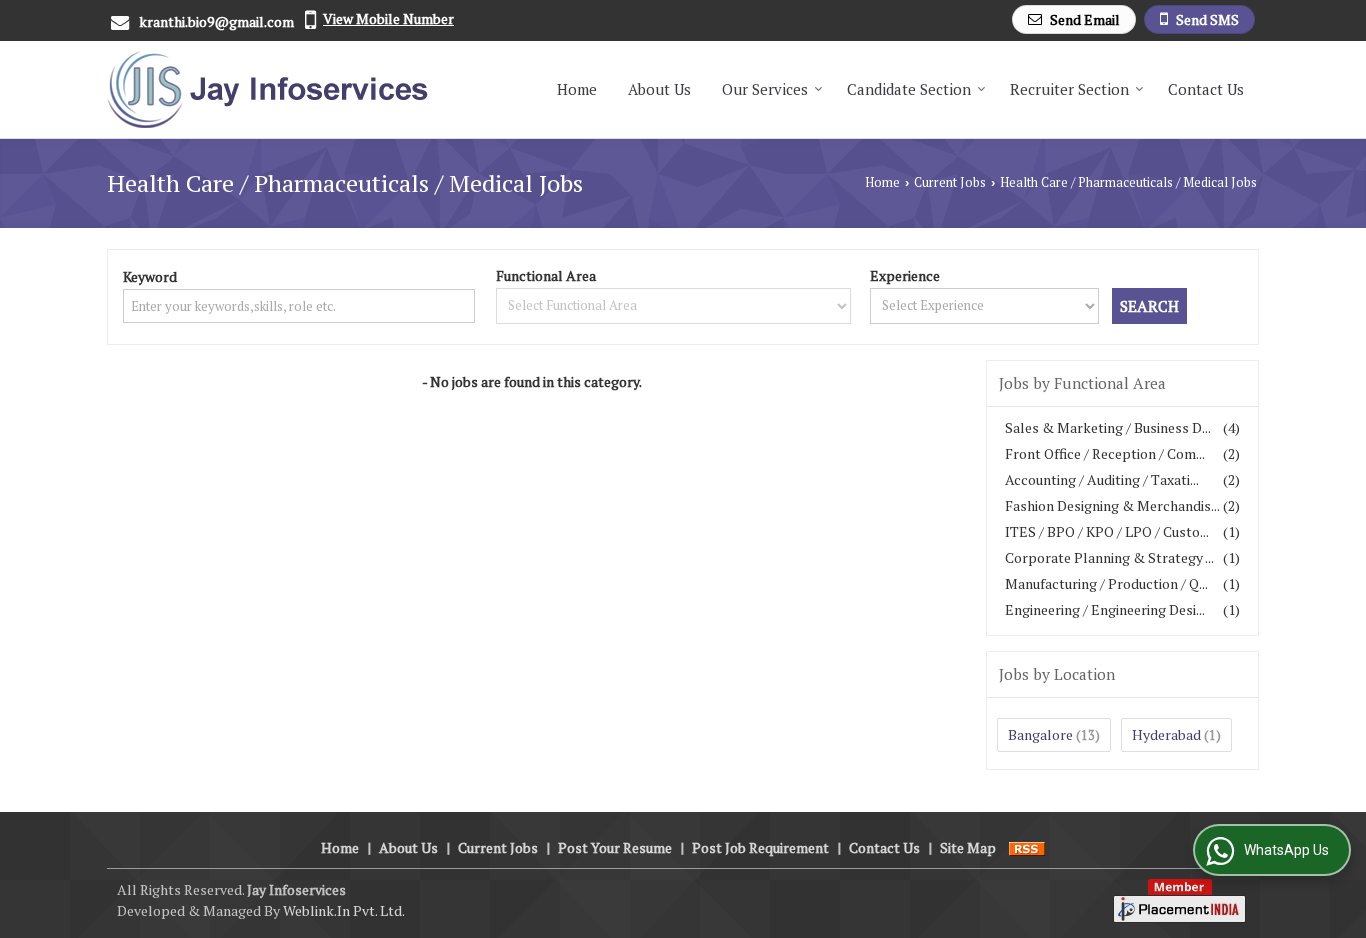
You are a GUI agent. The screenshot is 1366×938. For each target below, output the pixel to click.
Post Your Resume (615, 847)
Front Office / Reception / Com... (1105, 453)
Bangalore (1040, 734)
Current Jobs (950, 182)
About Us (659, 89)
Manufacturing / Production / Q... (1106, 583)
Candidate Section (909, 89)
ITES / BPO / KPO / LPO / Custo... (1107, 531)
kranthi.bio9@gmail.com (216, 21)
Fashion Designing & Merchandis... (1112, 505)
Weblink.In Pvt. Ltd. (344, 910)
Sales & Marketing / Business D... (1108, 427)
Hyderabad (1166, 734)
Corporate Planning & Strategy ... (1109, 557)
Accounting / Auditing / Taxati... (1102, 479)
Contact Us (1206, 89)
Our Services (765, 89)
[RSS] (1027, 847)
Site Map (968, 847)
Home (577, 89)
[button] (388, 18)
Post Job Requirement (760, 847)
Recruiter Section (1069, 89)
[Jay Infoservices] (267, 89)
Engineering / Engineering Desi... (1105, 609)
